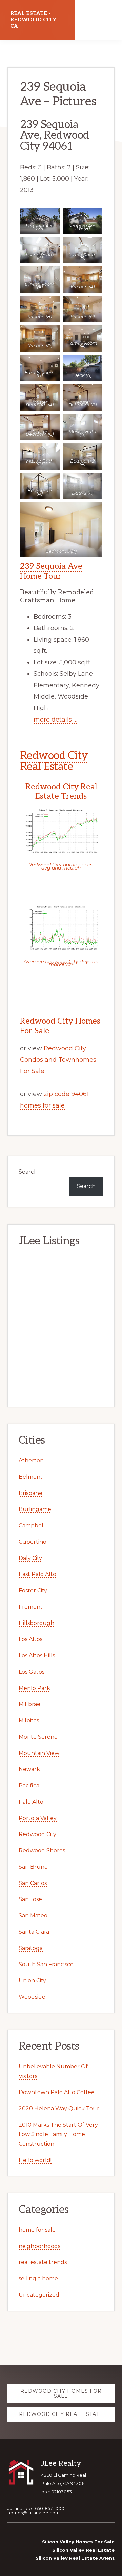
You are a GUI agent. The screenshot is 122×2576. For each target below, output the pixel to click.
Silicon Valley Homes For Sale (78, 2542)
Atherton (31, 1461)
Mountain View (39, 1753)
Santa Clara (34, 1932)
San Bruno (33, 1867)
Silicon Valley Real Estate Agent (75, 2558)
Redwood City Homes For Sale (60, 1026)
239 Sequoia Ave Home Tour (51, 571)
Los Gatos (32, 1672)
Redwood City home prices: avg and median (61, 866)
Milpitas (29, 1721)
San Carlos (33, 1883)
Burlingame (35, 1509)
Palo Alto (31, 1802)
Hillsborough (36, 1623)
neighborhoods (39, 2246)
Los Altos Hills (37, 1656)
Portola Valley (38, 1818)
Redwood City (37, 1834)
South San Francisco (46, 1964)
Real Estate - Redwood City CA (33, 20)
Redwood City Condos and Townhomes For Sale (58, 1060)
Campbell (32, 1526)
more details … (55, 720)
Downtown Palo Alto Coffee (57, 2092)
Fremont (31, 1607)
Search (28, 1172)
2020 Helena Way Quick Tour (59, 2109)
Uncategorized (39, 2295)
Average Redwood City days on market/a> (61, 963)
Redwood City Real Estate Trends (61, 792)
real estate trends (43, 2262)
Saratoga (31, 1948)
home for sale (37, 2230)
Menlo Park (34, 1688)
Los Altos (30, 1639)
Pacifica (29, 1786)
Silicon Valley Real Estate (83, 2550)
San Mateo (33, 1916)
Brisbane (30, 1493)
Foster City (33, 1591)
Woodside (32, 1997)
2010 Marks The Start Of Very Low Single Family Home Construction (58, 2134)
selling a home (38, 2279)
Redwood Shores (42, 1851)
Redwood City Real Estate (54, 761)
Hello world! (35, 2160)
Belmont (31, 1477)
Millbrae (29, 1704)
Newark (29, 1769)
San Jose (30, 1899)
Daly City (30, 1558)
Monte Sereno (38, 1737)
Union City (32, 1981)
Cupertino (33, 1542)
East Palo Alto (37, 1574)
